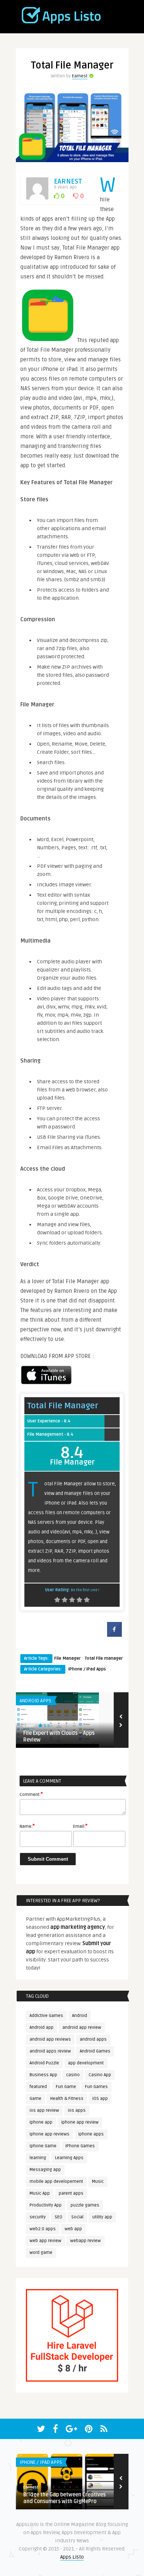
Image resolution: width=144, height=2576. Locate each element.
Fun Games (96, 2087)
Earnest (80, 76)
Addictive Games (46, 2016)
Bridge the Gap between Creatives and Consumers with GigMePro (64, 2498)
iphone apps (91, 2134)
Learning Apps (69, 2158)
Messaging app (45, 2170)
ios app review (44, 2110)
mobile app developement (56, 2182)
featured (38, 2087)
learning (38, 2158)
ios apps (77, 2110)
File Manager (68, 1658)
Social (77, 2217)
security (38, 2217)
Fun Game (66, 2087)
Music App (40, 2193)
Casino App (100, 2075)
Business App (43, 2075)
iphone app (41, 2122)
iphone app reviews (49, 2134)
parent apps (71, 2193)
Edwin (29, 1726)
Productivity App (46, 2205)
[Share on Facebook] (114, 1635)
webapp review (85, 2241)
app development (86, 2063)
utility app (102, 2217)
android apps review (50, 2051)
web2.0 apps (43, 2229)
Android (80, 2016)
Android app (42, 2028)
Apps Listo (72, 2557)
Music (98, 2182)
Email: (80, 1826)
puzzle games (85, 2205)
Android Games (95, 2051)
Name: (27, 1826)
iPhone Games (80, 2146)
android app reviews (50, 2039)
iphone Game (43, 2146)
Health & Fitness (67, 2099)
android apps (93, 2039)
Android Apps (35, 1701)
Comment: (31, 1794)
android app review (82, 2028)
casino (73, 2075)
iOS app (100, 2099)
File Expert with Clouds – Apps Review (59, 1737)
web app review (45, 2241)
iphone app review (80, 2122)
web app (73, 2229)
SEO (59, 2217)
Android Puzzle (44, 2063)
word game (41, 2253)
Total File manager (104, 1658)
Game (35, 2099)
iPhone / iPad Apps (87, 1669)
